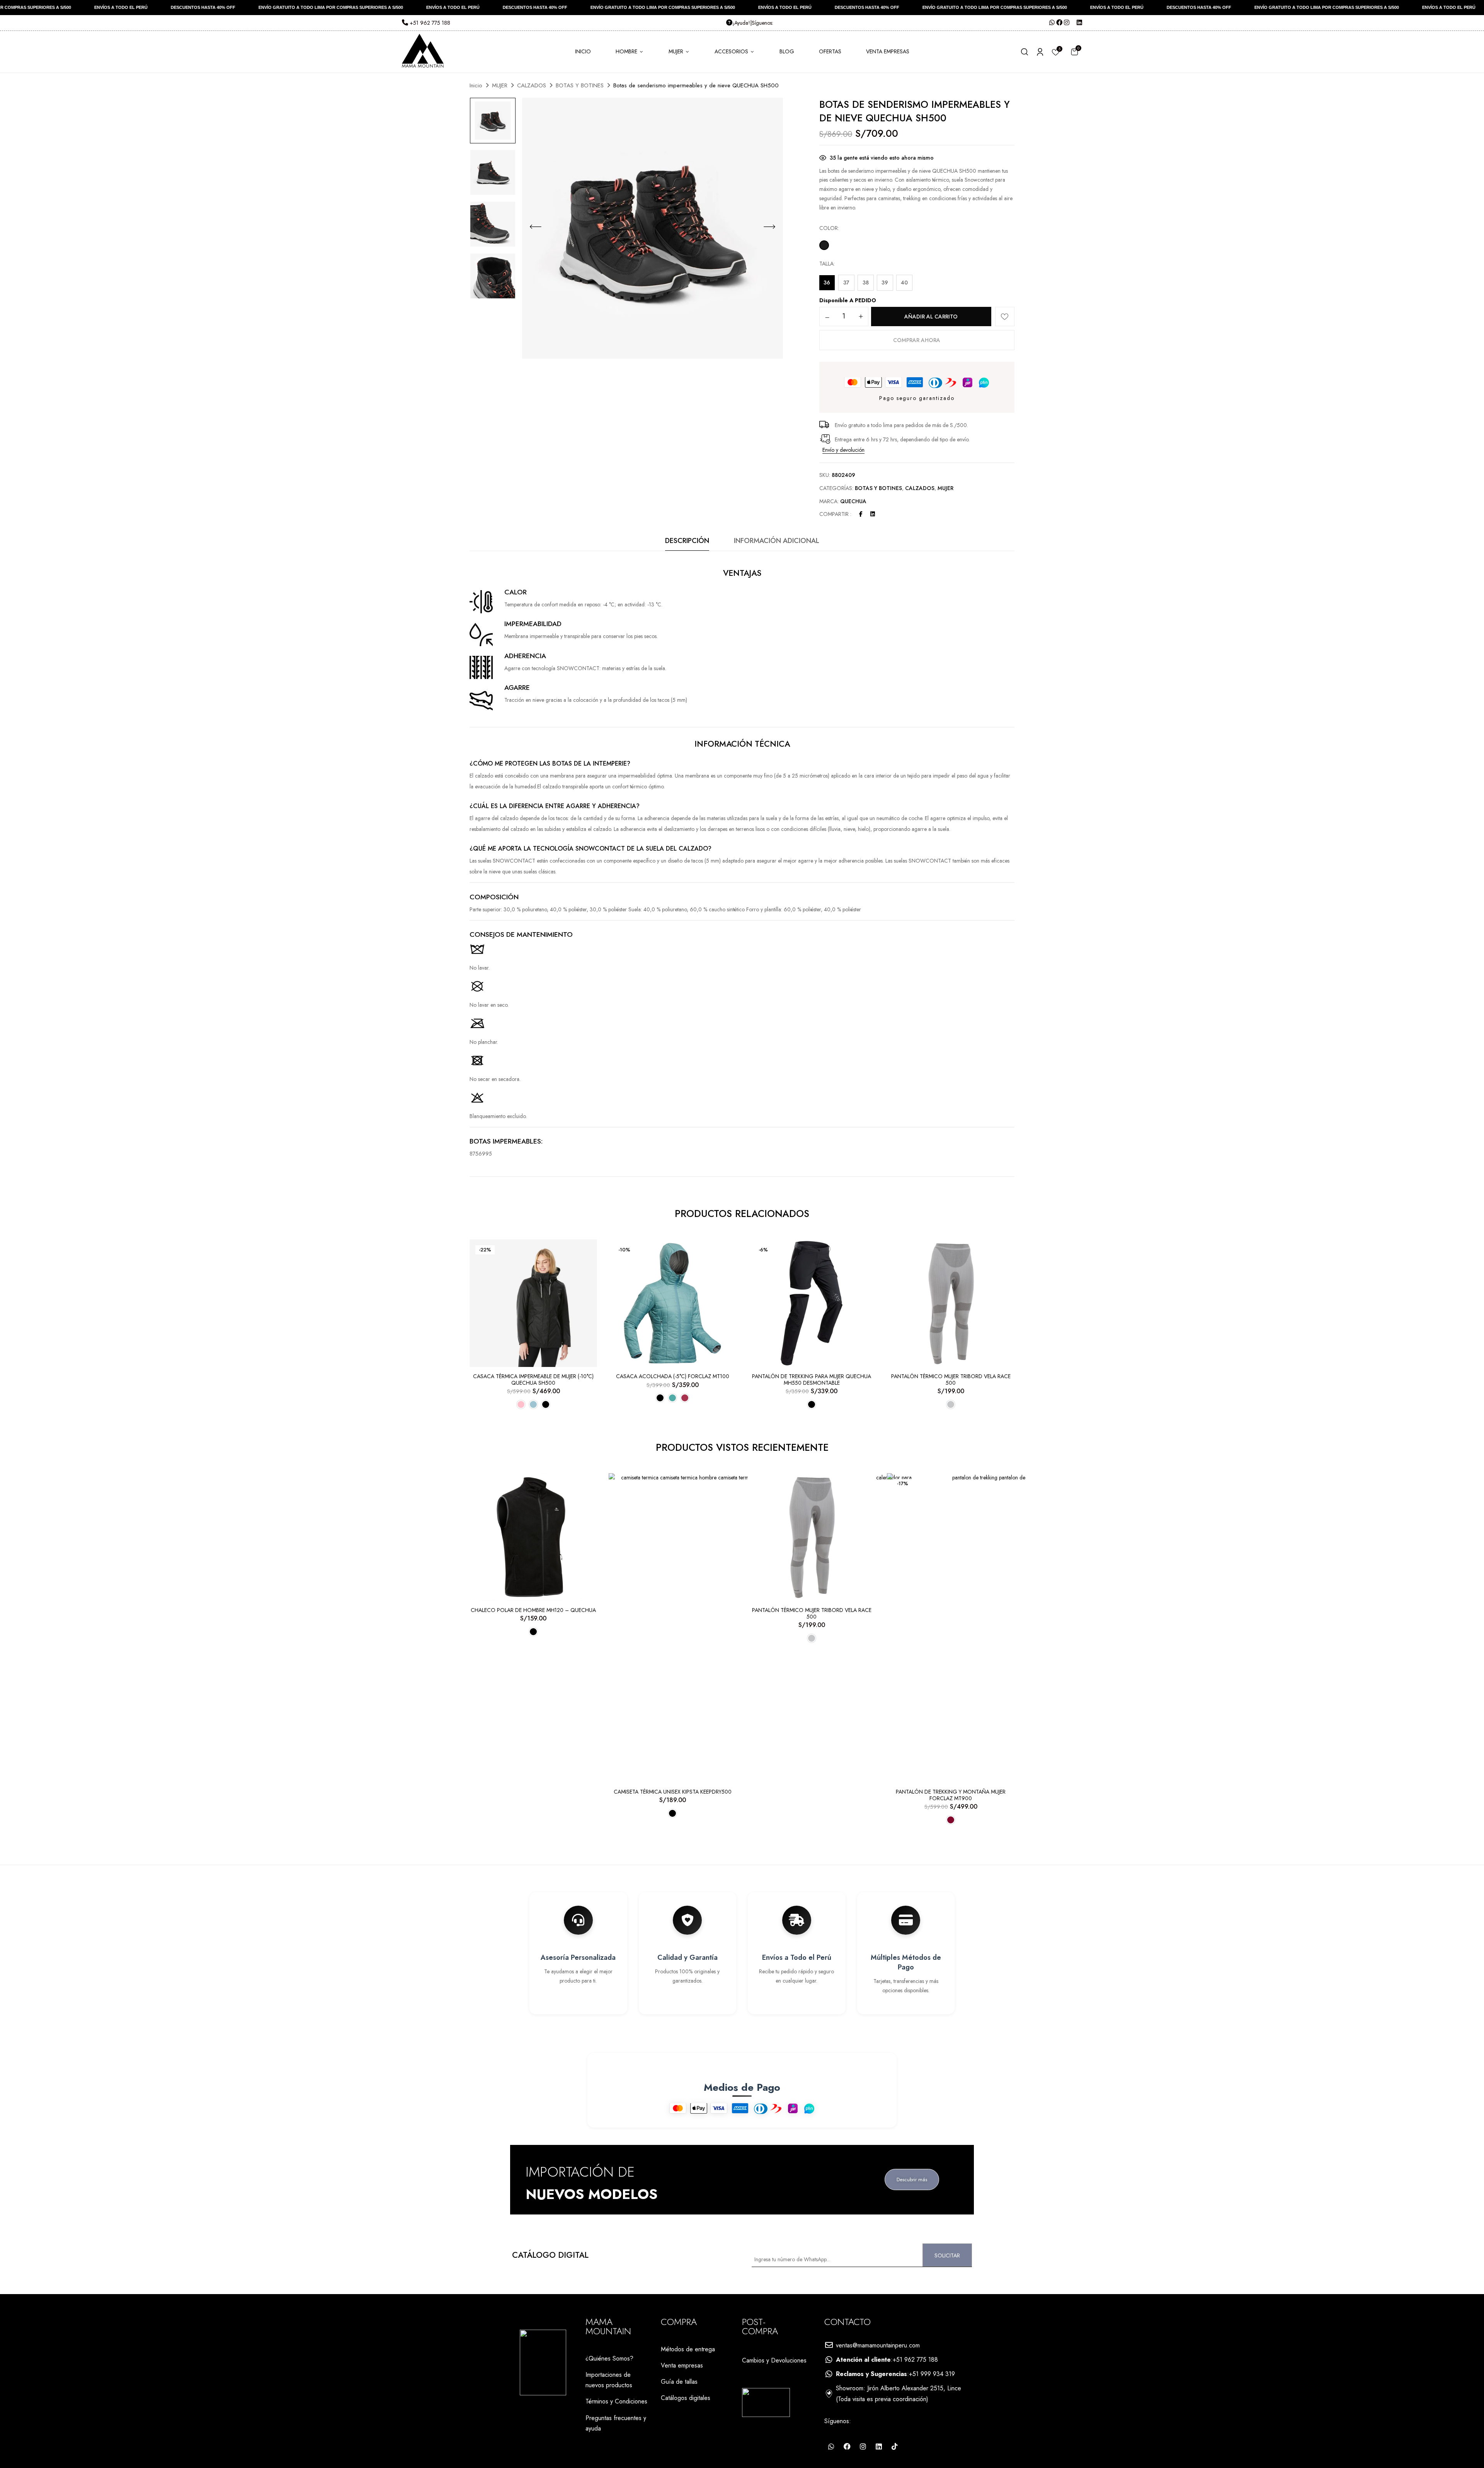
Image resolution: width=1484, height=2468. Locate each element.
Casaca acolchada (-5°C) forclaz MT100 (673, 1376)
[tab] (687, 543)
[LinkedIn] (873, 514)
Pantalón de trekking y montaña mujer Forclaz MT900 (951, 1795)
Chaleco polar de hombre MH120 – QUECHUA (533, 1610)
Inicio (476, 85)
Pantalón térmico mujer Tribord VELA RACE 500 (951, 1380)
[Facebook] (861, 514)
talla (826, 264)
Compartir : (835, 514)
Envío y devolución (843, 450)
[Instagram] (863, 2446)
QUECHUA (853, 501)
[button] (1074, 52)
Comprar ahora (917, 340)
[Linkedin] (879, 2446)
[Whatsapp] (831, 2446)
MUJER (500, 85)
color (829, 228)
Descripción (687, 541)
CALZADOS (532, 85)
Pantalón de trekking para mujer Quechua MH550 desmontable (812, 1380)
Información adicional (777, 541)
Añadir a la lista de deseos (1005, 317)
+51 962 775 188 (429, 23)
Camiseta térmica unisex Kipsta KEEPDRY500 (673, 1792)
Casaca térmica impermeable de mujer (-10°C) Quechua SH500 (533, 1380)
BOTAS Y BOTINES (580, 85)
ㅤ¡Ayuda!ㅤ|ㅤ (742, 23)
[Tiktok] (895, 2446)
